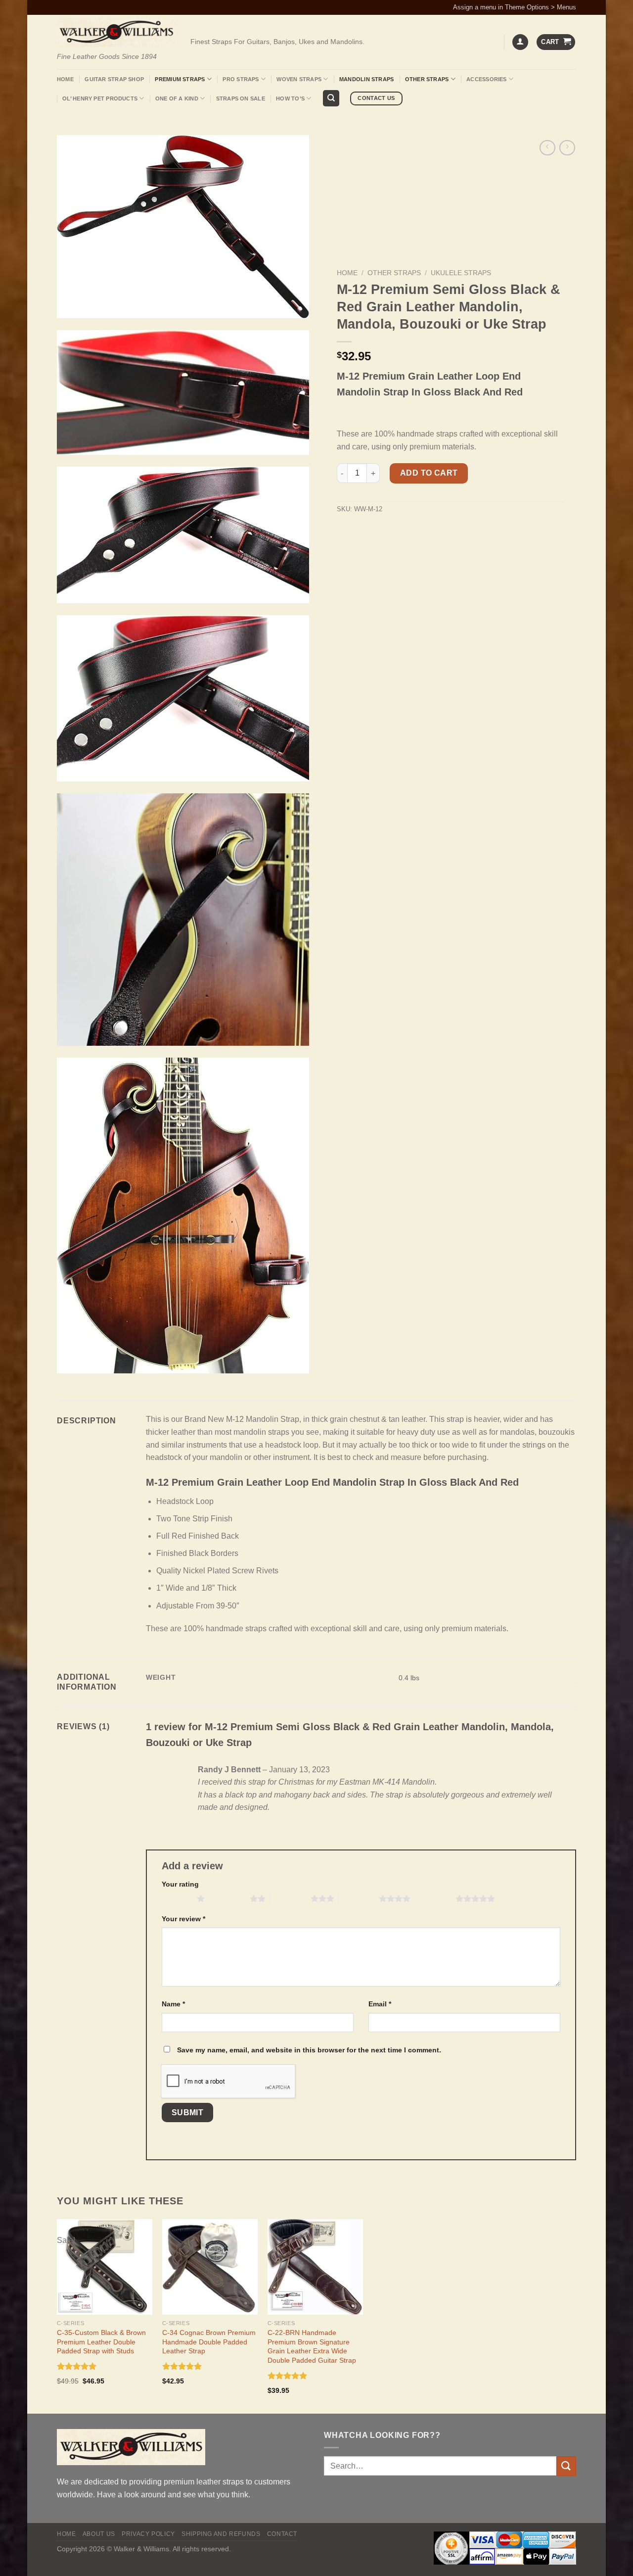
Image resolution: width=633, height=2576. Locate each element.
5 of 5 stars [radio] (435, 1898)
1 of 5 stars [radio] (177, 1898)
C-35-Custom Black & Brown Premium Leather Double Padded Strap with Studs (101, 2342)
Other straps (394, 273)
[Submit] (566, 2466)
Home (65, 79)
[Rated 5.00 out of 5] (77, 2366)
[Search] (331, 98)
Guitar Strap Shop (114, 79)
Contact (282, 2534)
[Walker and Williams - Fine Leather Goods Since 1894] (116, 32)
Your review (183, 1919)
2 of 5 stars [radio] (230, 1898)
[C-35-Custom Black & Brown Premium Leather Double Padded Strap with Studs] (105, 2267)
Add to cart (429, 473)
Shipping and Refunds (221, 2534)
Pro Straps (241, 79)
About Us (99, 2534)
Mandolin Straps (366, 79)
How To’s (290, 98)
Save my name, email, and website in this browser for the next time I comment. (309, 2050)
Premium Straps (180, 79)
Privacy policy (148, 2534)
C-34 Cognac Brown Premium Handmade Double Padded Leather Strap (209, 2342)
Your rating (180, 1884)
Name (173, 2004)
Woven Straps (299, 79)
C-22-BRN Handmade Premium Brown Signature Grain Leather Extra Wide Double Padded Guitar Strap (312, 2346)
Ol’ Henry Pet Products (100, 98)
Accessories (486, 79)
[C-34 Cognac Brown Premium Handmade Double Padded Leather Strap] (210, 2267)
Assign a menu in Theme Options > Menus (515, 7)
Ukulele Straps (461, 273)
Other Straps (427, 79)
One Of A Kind (177, 98)
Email (380, 2004)
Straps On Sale (241, 98)
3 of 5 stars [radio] (291, 1898)
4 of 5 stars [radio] (359, 1898)
